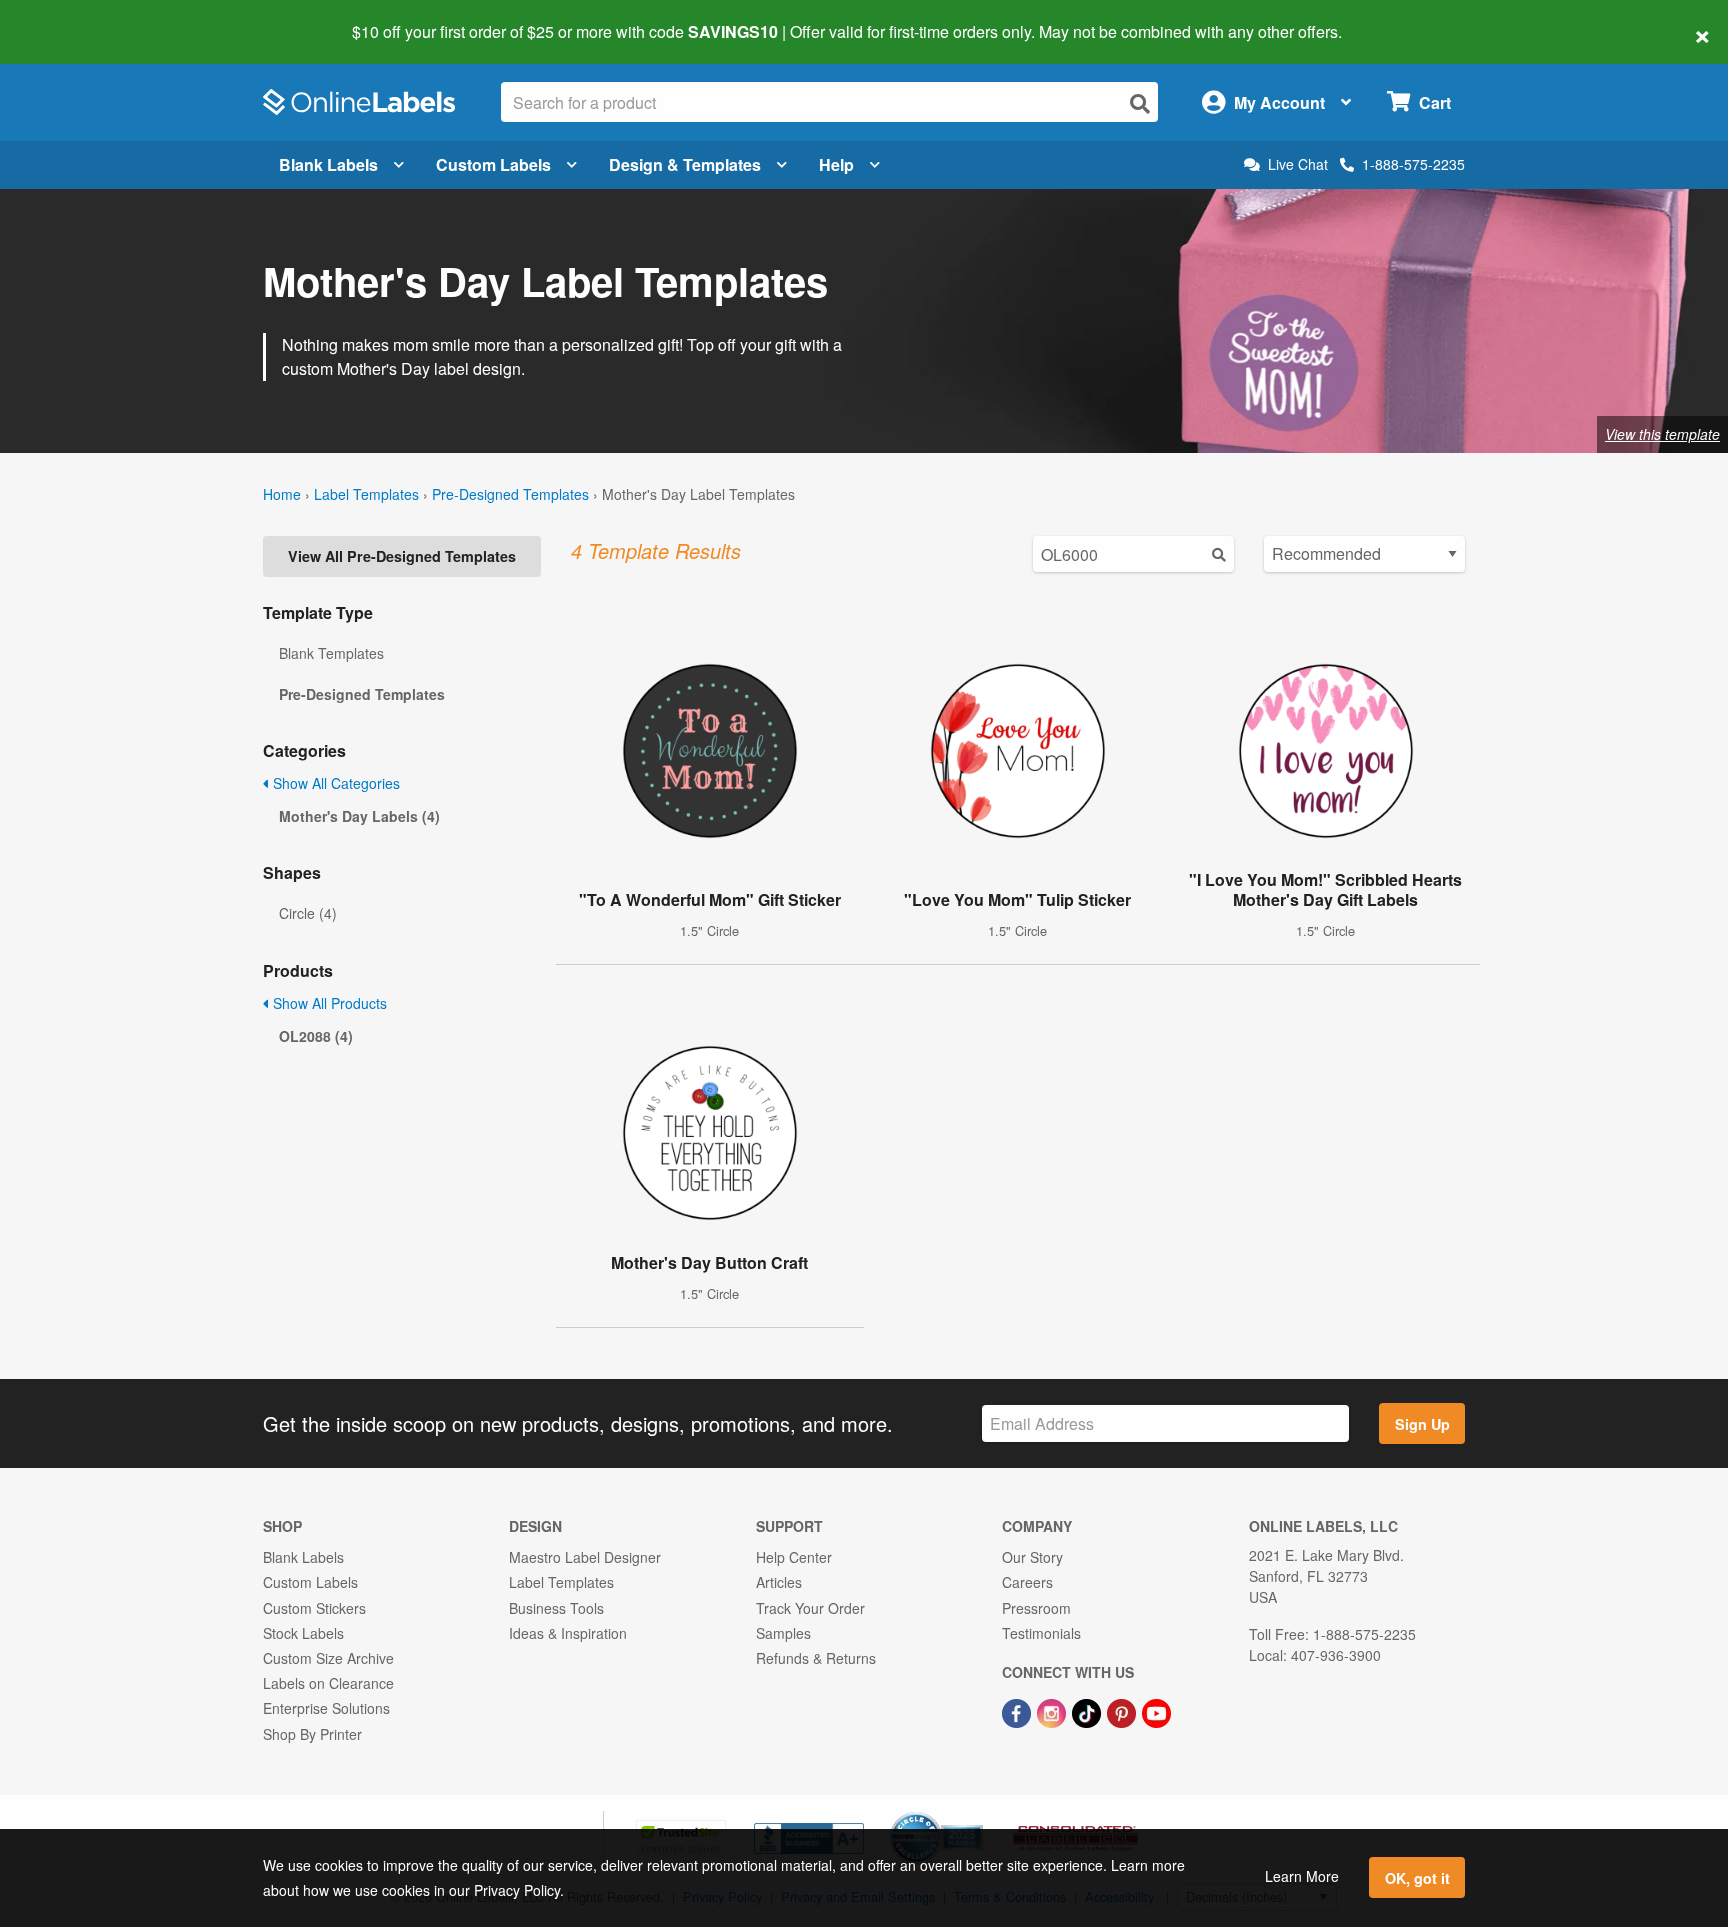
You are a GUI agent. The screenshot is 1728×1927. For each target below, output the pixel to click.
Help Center (794, 1557)
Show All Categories (334, 783)
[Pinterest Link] (1123, 1711)
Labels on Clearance (328, 1683)
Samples (783, 1633)
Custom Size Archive (328, 1658)
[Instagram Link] (1053, 1711)
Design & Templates (685, 164)
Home (282, 494)
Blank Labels (328, 164)
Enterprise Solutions (326, 1708)
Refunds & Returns (816, 1658)
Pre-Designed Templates (510, 494)
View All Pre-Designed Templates (402, 556)
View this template (1662, 434)
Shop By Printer (312, 1734)
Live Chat (1298, 164)
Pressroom (1036, 1608)
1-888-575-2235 (1413, 164)
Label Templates (366, 494)
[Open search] (1140, 103)
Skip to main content (72, 18)
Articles (779, 1582)
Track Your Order (810, 1608)
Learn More (1302, 1876)
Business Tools (556, 1608)
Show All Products (328, 1003)
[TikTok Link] (1088, 1711)
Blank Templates (331, 653)
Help (836, 164)
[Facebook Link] (1018, 1711)
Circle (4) (308, 913)
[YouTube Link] (1156, 1711)
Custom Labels (493, 164)
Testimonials (1041, 1633)
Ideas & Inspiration (568, 1633)
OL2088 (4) (316, 1036)
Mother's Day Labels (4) (359, 816)
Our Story (1032, 1557)
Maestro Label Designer (585, 1557)
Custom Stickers (314, 1608)
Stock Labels (303, 1633)
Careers (1027, 1582)
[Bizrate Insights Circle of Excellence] (976, 1814)
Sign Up (1422, 1424)
